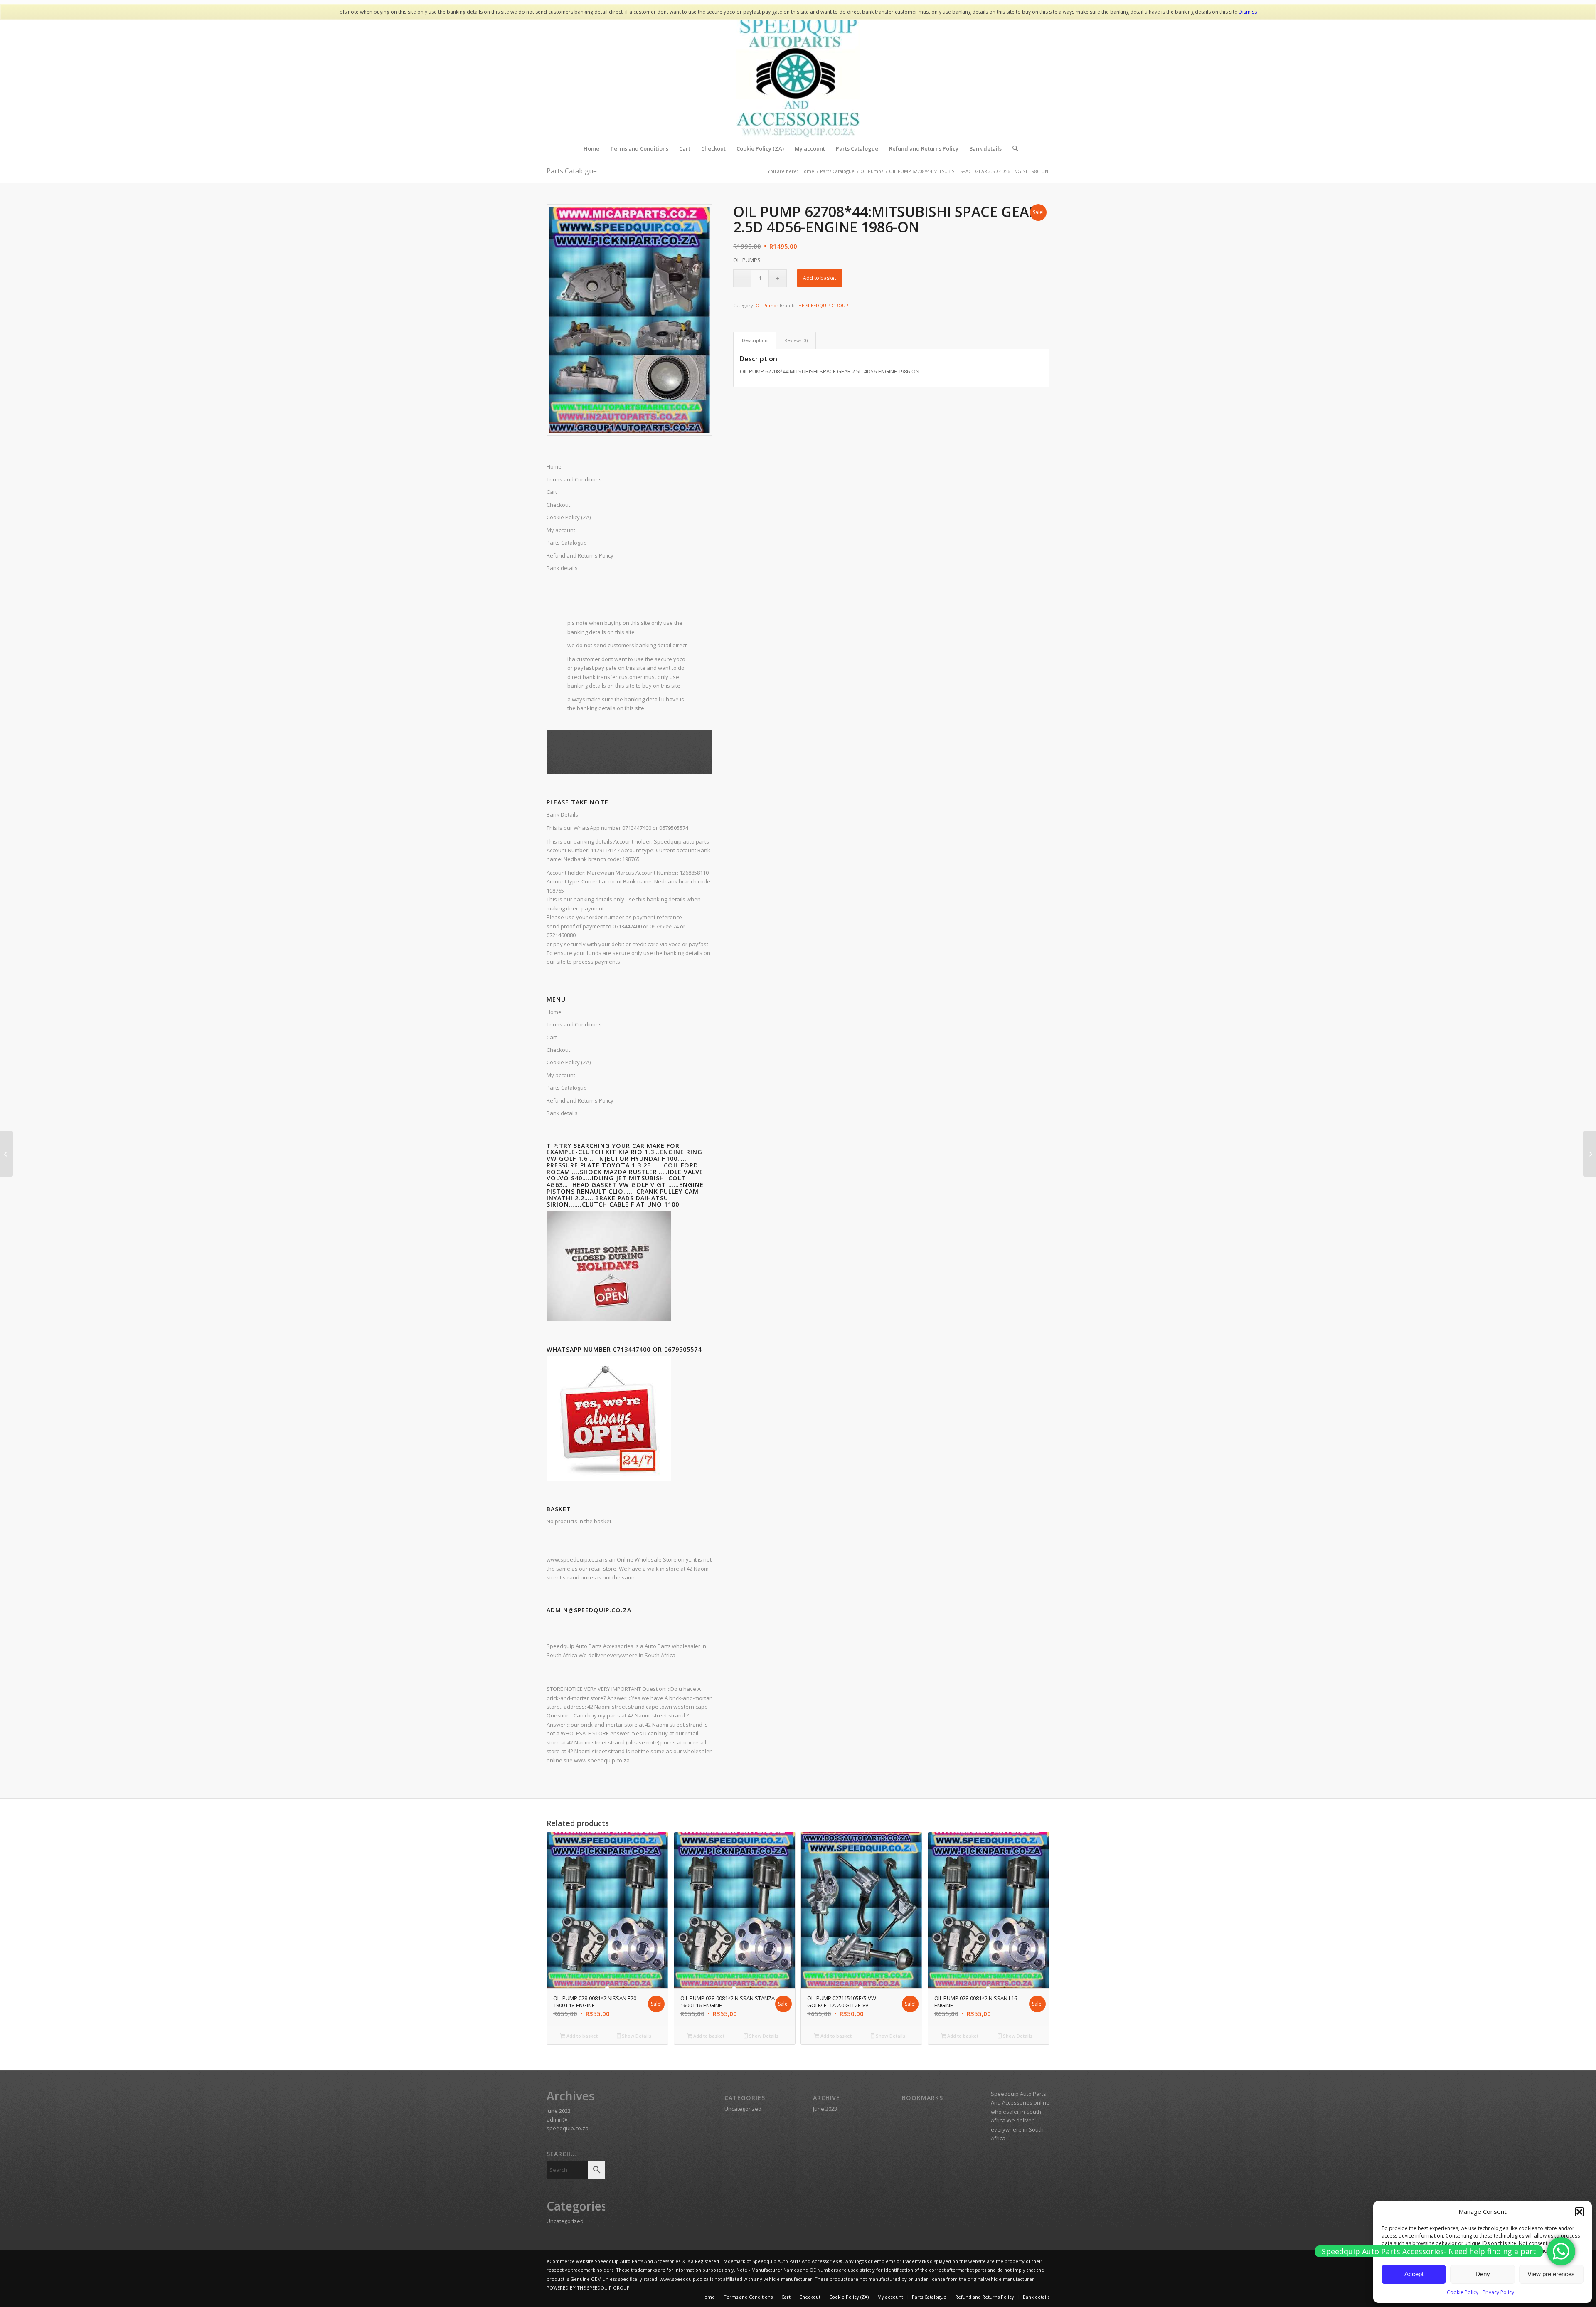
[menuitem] (591, 148)
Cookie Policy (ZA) (569, 1062)
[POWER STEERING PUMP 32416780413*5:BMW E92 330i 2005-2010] (1590, 1154)
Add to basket (820, 278)
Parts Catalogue (572, 171)
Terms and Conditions (574, 1024)
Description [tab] (755, 340)
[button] (1579, 2212)
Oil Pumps (767, 305)
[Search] (1012, 148)
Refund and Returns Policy (580, 1100)
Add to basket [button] (581, 2036)
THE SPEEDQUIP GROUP (822, 305)
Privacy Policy (1498, 2292)
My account (561, 1075)
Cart (552, 1037)
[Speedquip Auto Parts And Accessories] (798, 75)
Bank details (562, 1113)
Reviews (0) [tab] (796, 340)
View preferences (1551, 2274)
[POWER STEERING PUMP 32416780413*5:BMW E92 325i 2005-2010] (6, 1154)
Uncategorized (565, 2221)
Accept (1414, 2274)
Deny (1483, 2274)
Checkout (558, 1050)
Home (554, 1012)
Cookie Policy (1463, 2292)
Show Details (636, 2036)
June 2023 (559, 2111)
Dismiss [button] (1248, 12)
